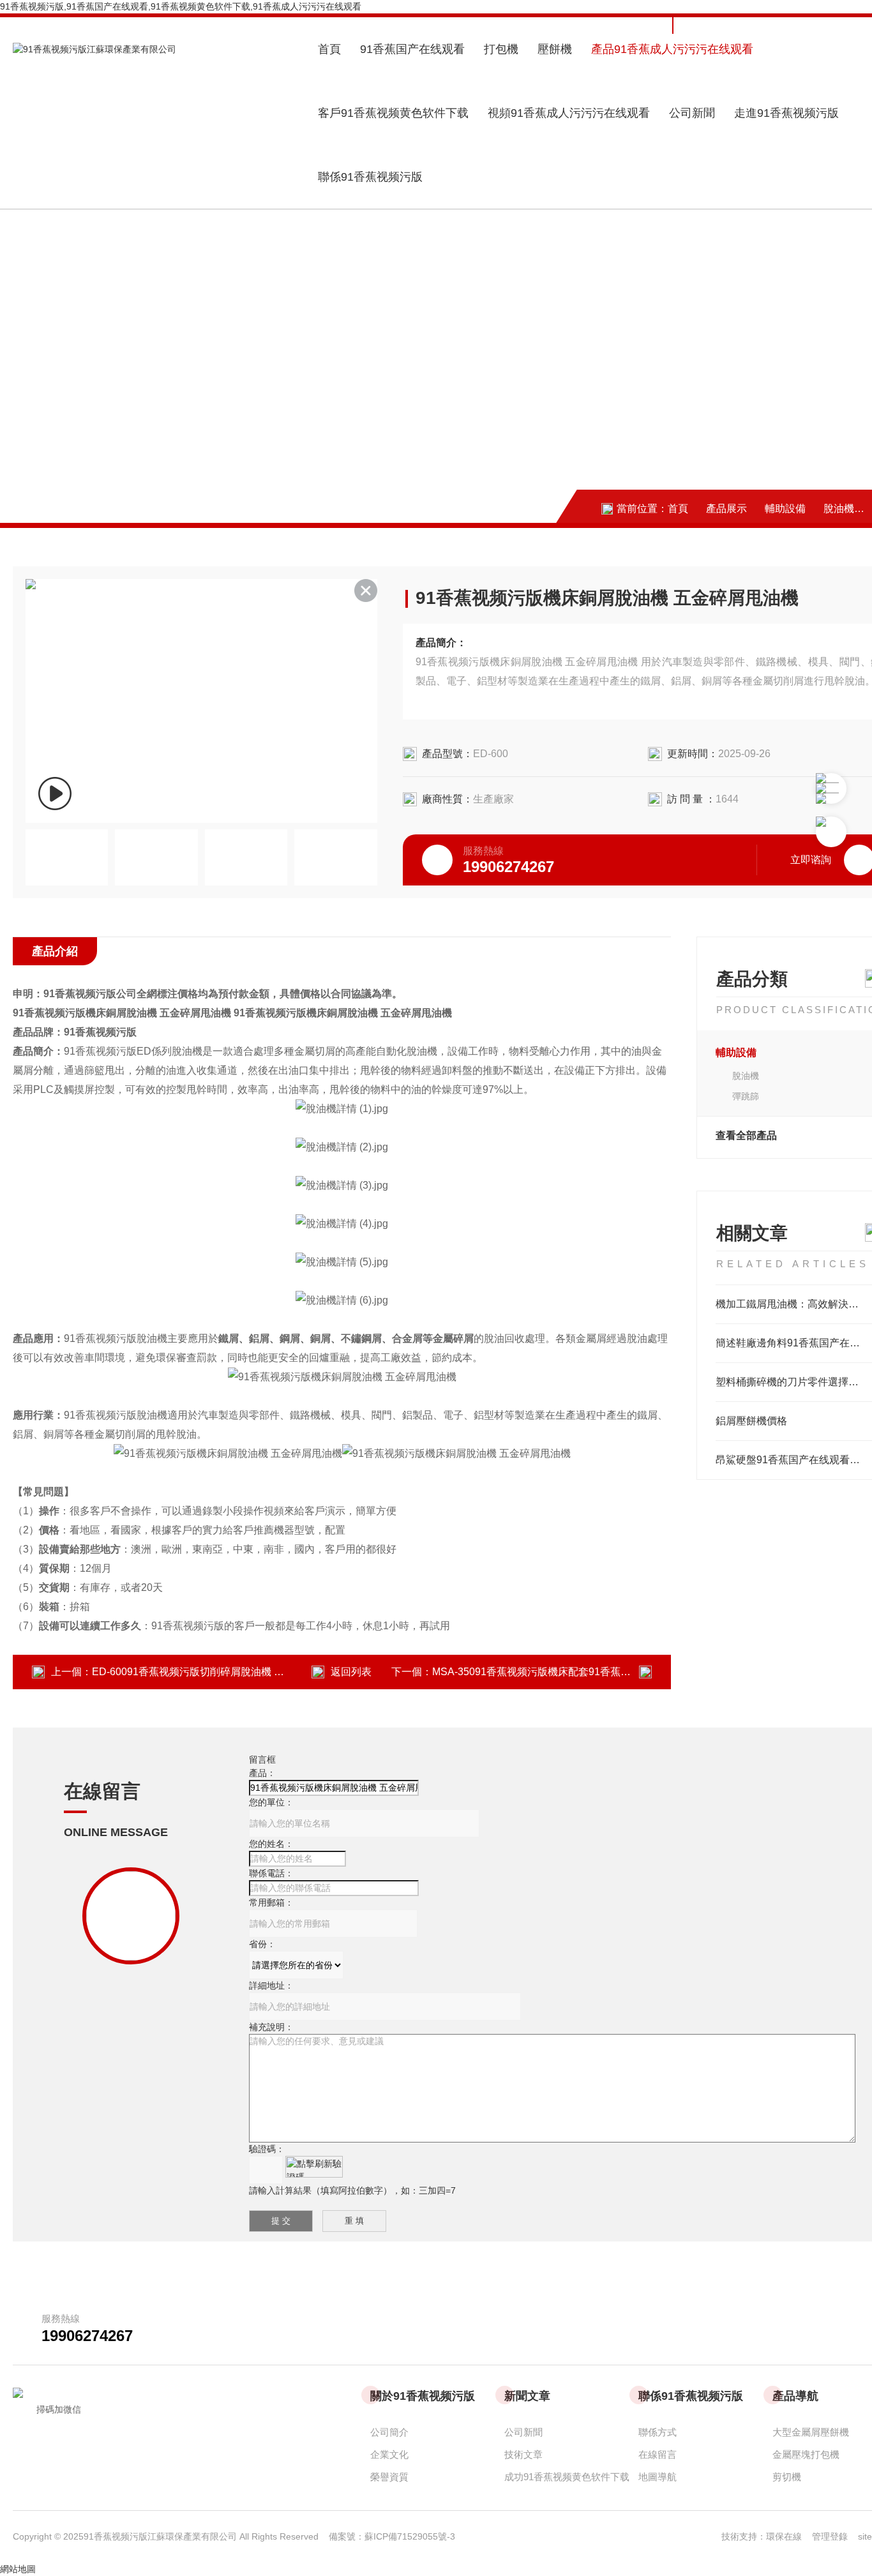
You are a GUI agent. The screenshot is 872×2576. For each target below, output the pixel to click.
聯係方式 (658, 2432)
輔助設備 (785, 508)
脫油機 (839, 508)
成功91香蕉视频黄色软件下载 (567, 2477)
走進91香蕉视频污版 (786, 113)
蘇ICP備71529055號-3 (410, 2536)
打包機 (501, 49)
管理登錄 (830, 2536)
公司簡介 (389, 2432)
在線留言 (658, 2454)
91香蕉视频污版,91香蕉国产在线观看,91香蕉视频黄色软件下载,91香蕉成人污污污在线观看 (181, 6)
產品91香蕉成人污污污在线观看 (672, 49)
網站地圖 (18, 2569)
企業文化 (389, 2454)
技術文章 (523, 2454)
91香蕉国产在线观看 (412, 49)
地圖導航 (658, 2477)
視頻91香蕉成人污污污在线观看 (569, 113)
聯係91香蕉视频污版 (370, 177)
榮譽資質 (389, 2477)
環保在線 (789, 2536)
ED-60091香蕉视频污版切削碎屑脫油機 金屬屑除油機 (214, 1672)
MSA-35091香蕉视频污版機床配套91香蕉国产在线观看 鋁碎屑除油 (584, 1672)
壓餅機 (555, 49)
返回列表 (351, 1672)
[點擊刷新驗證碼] (314, 2167)
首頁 (329, 49)
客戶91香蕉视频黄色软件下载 (393, 113)
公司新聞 (692, 113)
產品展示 (726, 508)
